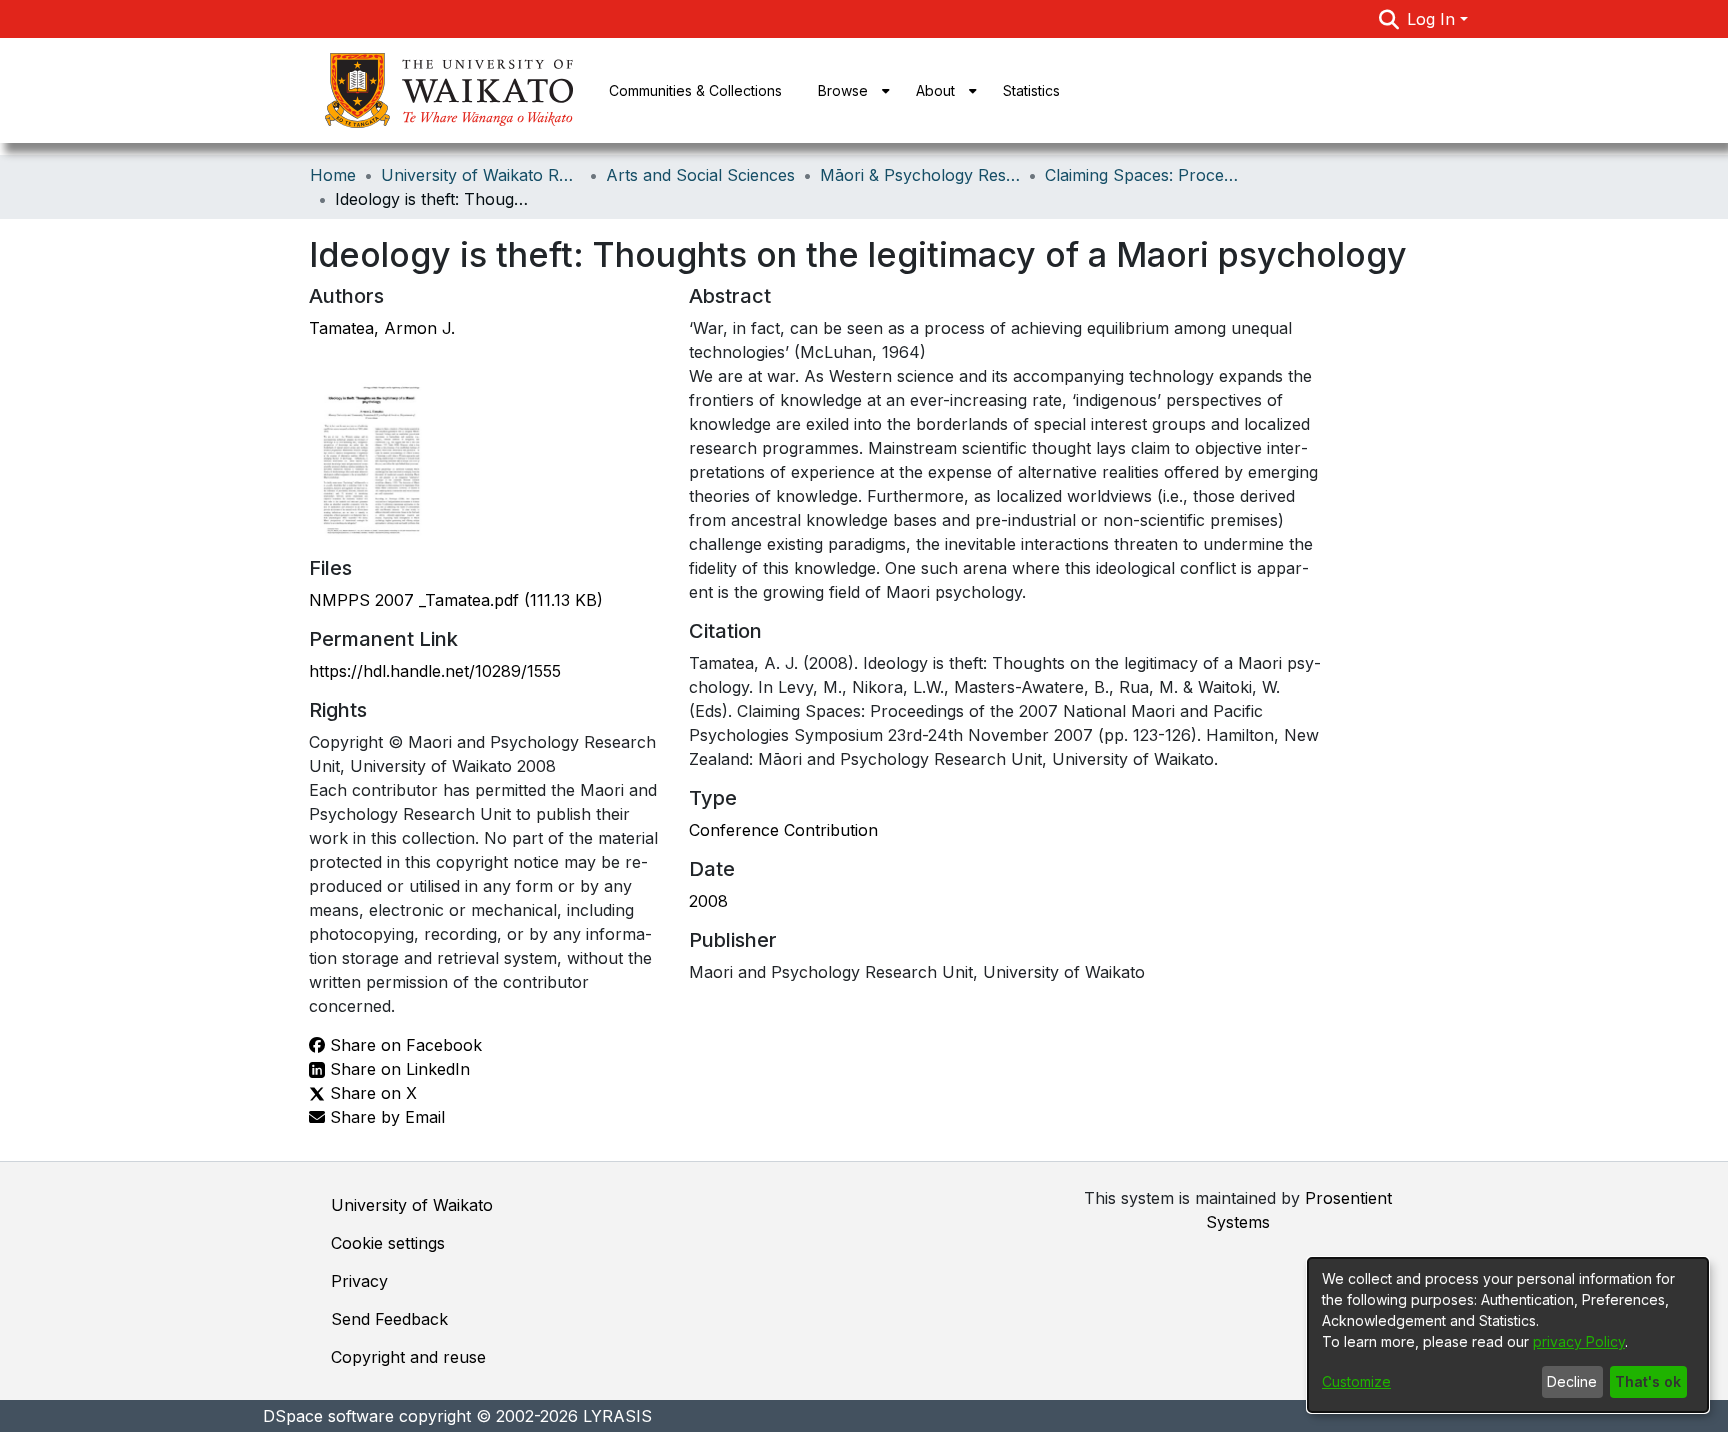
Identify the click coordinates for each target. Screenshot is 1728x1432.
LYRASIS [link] (617, 1416)
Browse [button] (843, 90)
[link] (456, 600)
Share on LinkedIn (397, 1069)
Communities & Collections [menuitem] (695, 90)
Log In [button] (1433, 19)
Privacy (359, 1281)
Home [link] (333, 175)
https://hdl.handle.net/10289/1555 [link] (435, 671)
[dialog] (1508, 1335)
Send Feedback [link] (389, 1319)
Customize (1356, 1381)
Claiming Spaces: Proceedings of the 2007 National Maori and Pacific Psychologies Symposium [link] (1145, 175)
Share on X (371, 1093)
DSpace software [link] (328, 1416)
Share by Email (385, 1117)
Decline (1572, 1381)
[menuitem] (849, 90)
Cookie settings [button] (388, 1243)
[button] (1389, 19)
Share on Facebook (403, 1045)
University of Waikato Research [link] (481, 175)
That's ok (1648, 1381)
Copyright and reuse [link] (408, 1357)
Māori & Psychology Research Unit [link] (920, 175)
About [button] (935, 90)
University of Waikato (412, 1205)
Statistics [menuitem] (1031, 90)
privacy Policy (1579, 1341)
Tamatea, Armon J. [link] (382, 328)
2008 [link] (708, 901)
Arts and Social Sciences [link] (700, 175)
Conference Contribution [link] (783, 830)
